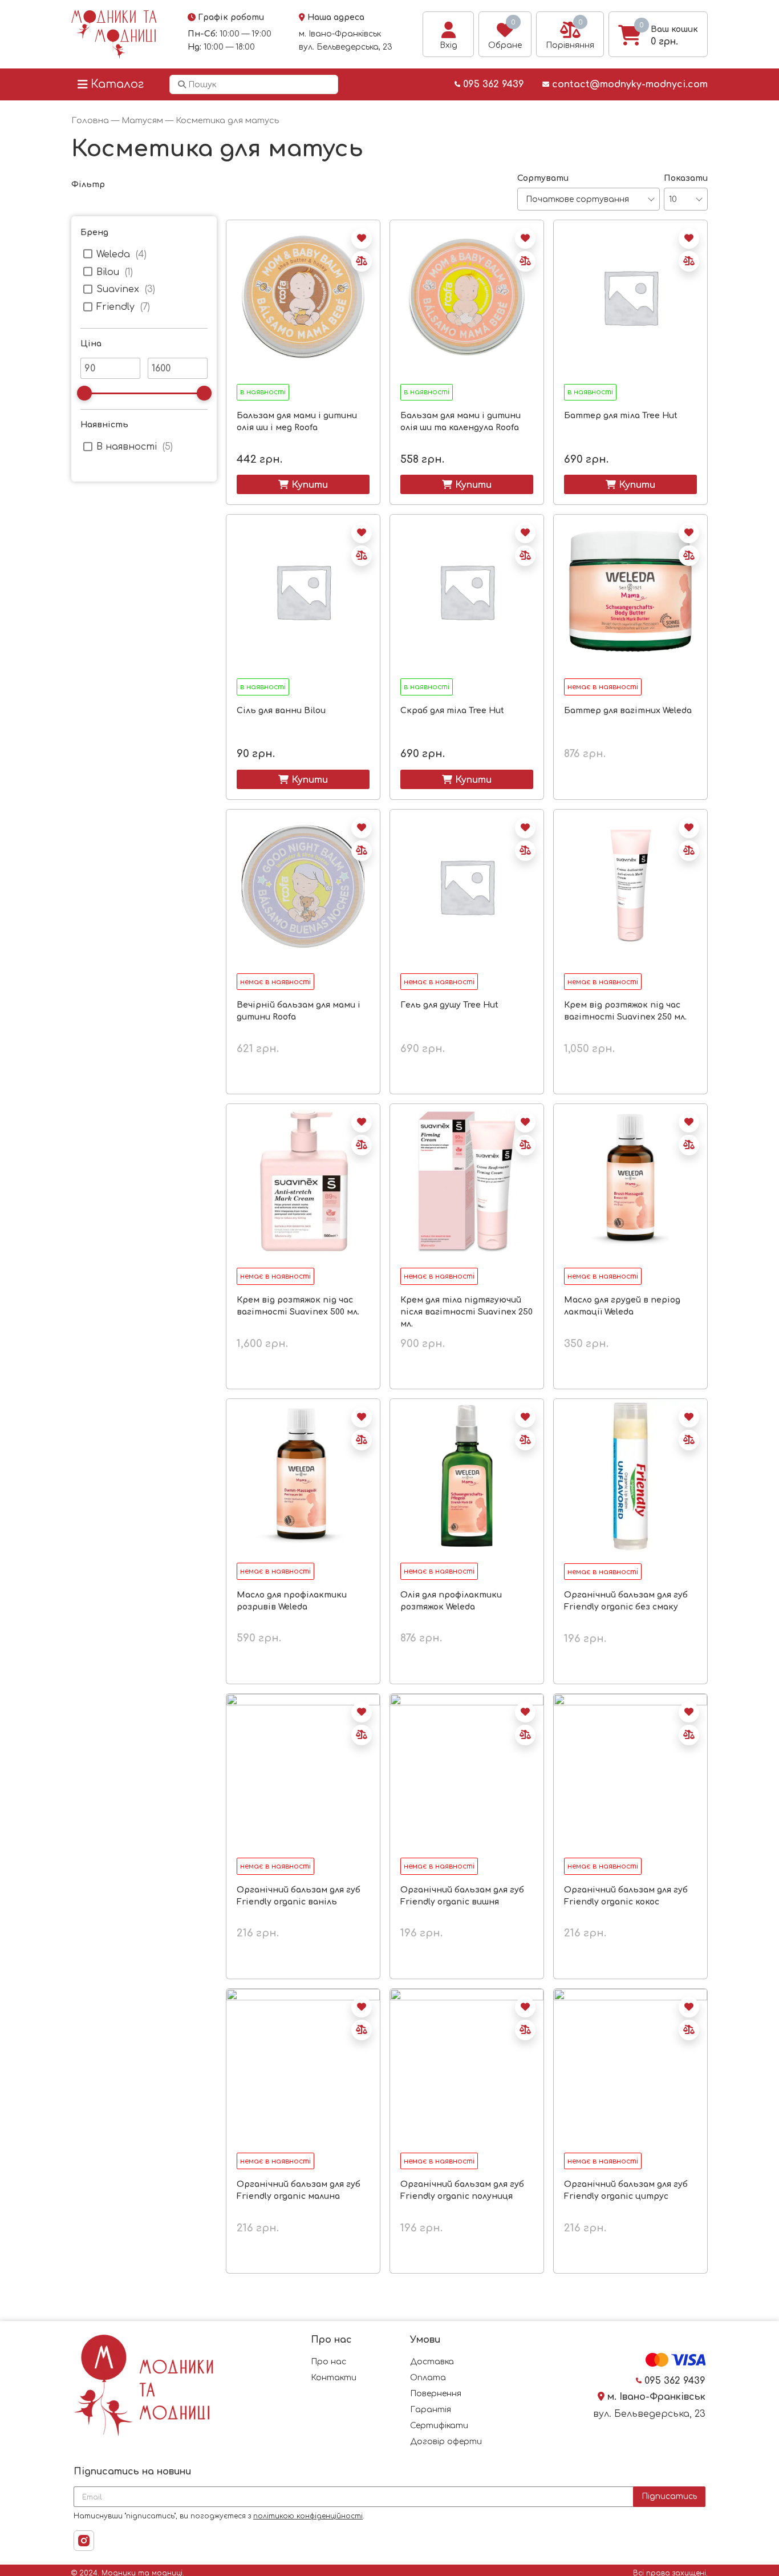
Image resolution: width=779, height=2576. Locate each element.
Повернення (436, 2394)
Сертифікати (439, 2426)
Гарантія (431, 2410)
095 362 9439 (492, 84)
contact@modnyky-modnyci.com (628, 84)
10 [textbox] (673, 199)
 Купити (303, 484)
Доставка (432, 2362)
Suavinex (118, 289)
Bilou (108, 272)
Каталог (117, 84)
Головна (90, 120)
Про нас (328, 2362)
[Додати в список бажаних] (362, 238)
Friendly (115, 307)
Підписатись (669, 2496)
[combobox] (589, 199)
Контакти (334, 2378)
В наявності (127, 447)
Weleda (113, 254)
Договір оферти (446, 2442)
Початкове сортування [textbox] (577, 199)
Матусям (142, 120)
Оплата (428, 2378)
